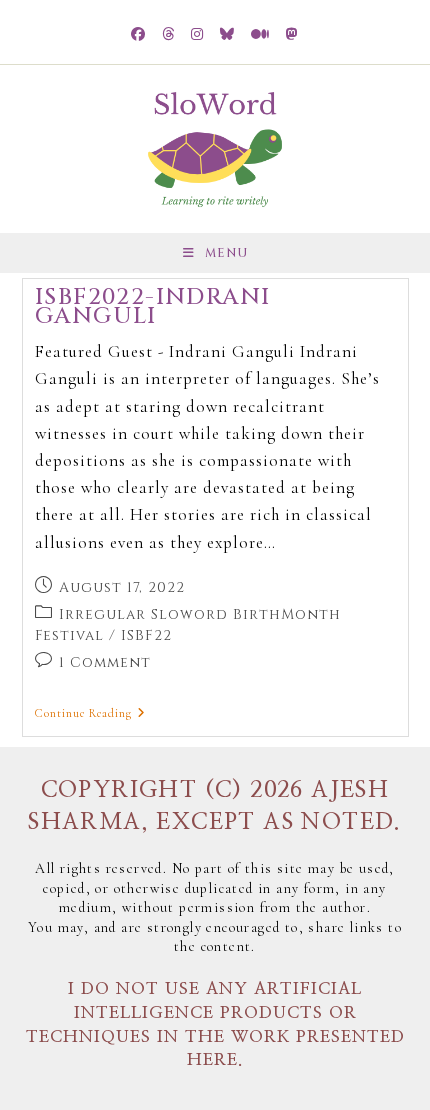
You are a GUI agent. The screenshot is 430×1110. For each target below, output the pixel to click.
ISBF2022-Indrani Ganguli (152, 307)
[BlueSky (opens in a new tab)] (227, 35)
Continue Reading (90, 713)
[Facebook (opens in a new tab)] (138, 35)
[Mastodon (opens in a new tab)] (292, 35)
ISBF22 (146, 635)
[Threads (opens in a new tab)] (168, 35)
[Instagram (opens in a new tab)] (197, 35)
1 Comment (105, 662)
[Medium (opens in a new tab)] (260, 35)
